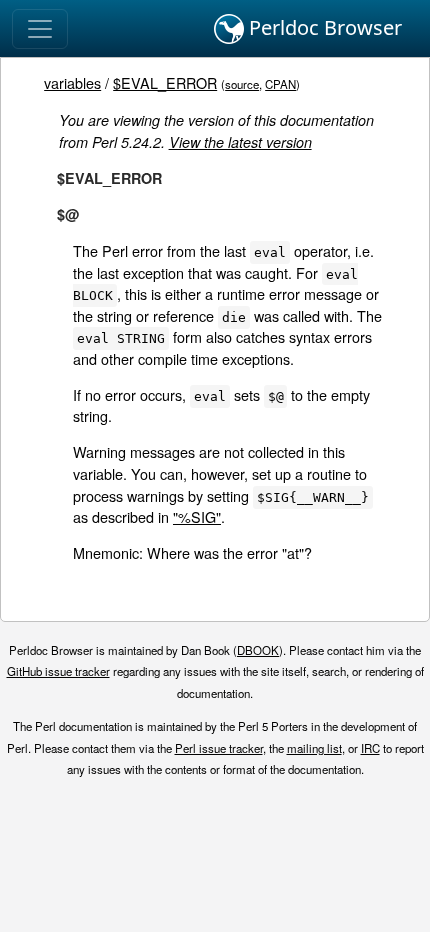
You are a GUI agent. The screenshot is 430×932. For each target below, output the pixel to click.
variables (72, 82)
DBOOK (258, 650)
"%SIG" (197, 516)
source (242, 84)
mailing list (314, 748)
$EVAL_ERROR (165, 82)
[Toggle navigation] (40, 29)
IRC (370, 748)
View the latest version (240, 142)
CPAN (280, 84)
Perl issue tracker (219, 748)
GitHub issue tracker (58, 671)
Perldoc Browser (323, 27)
